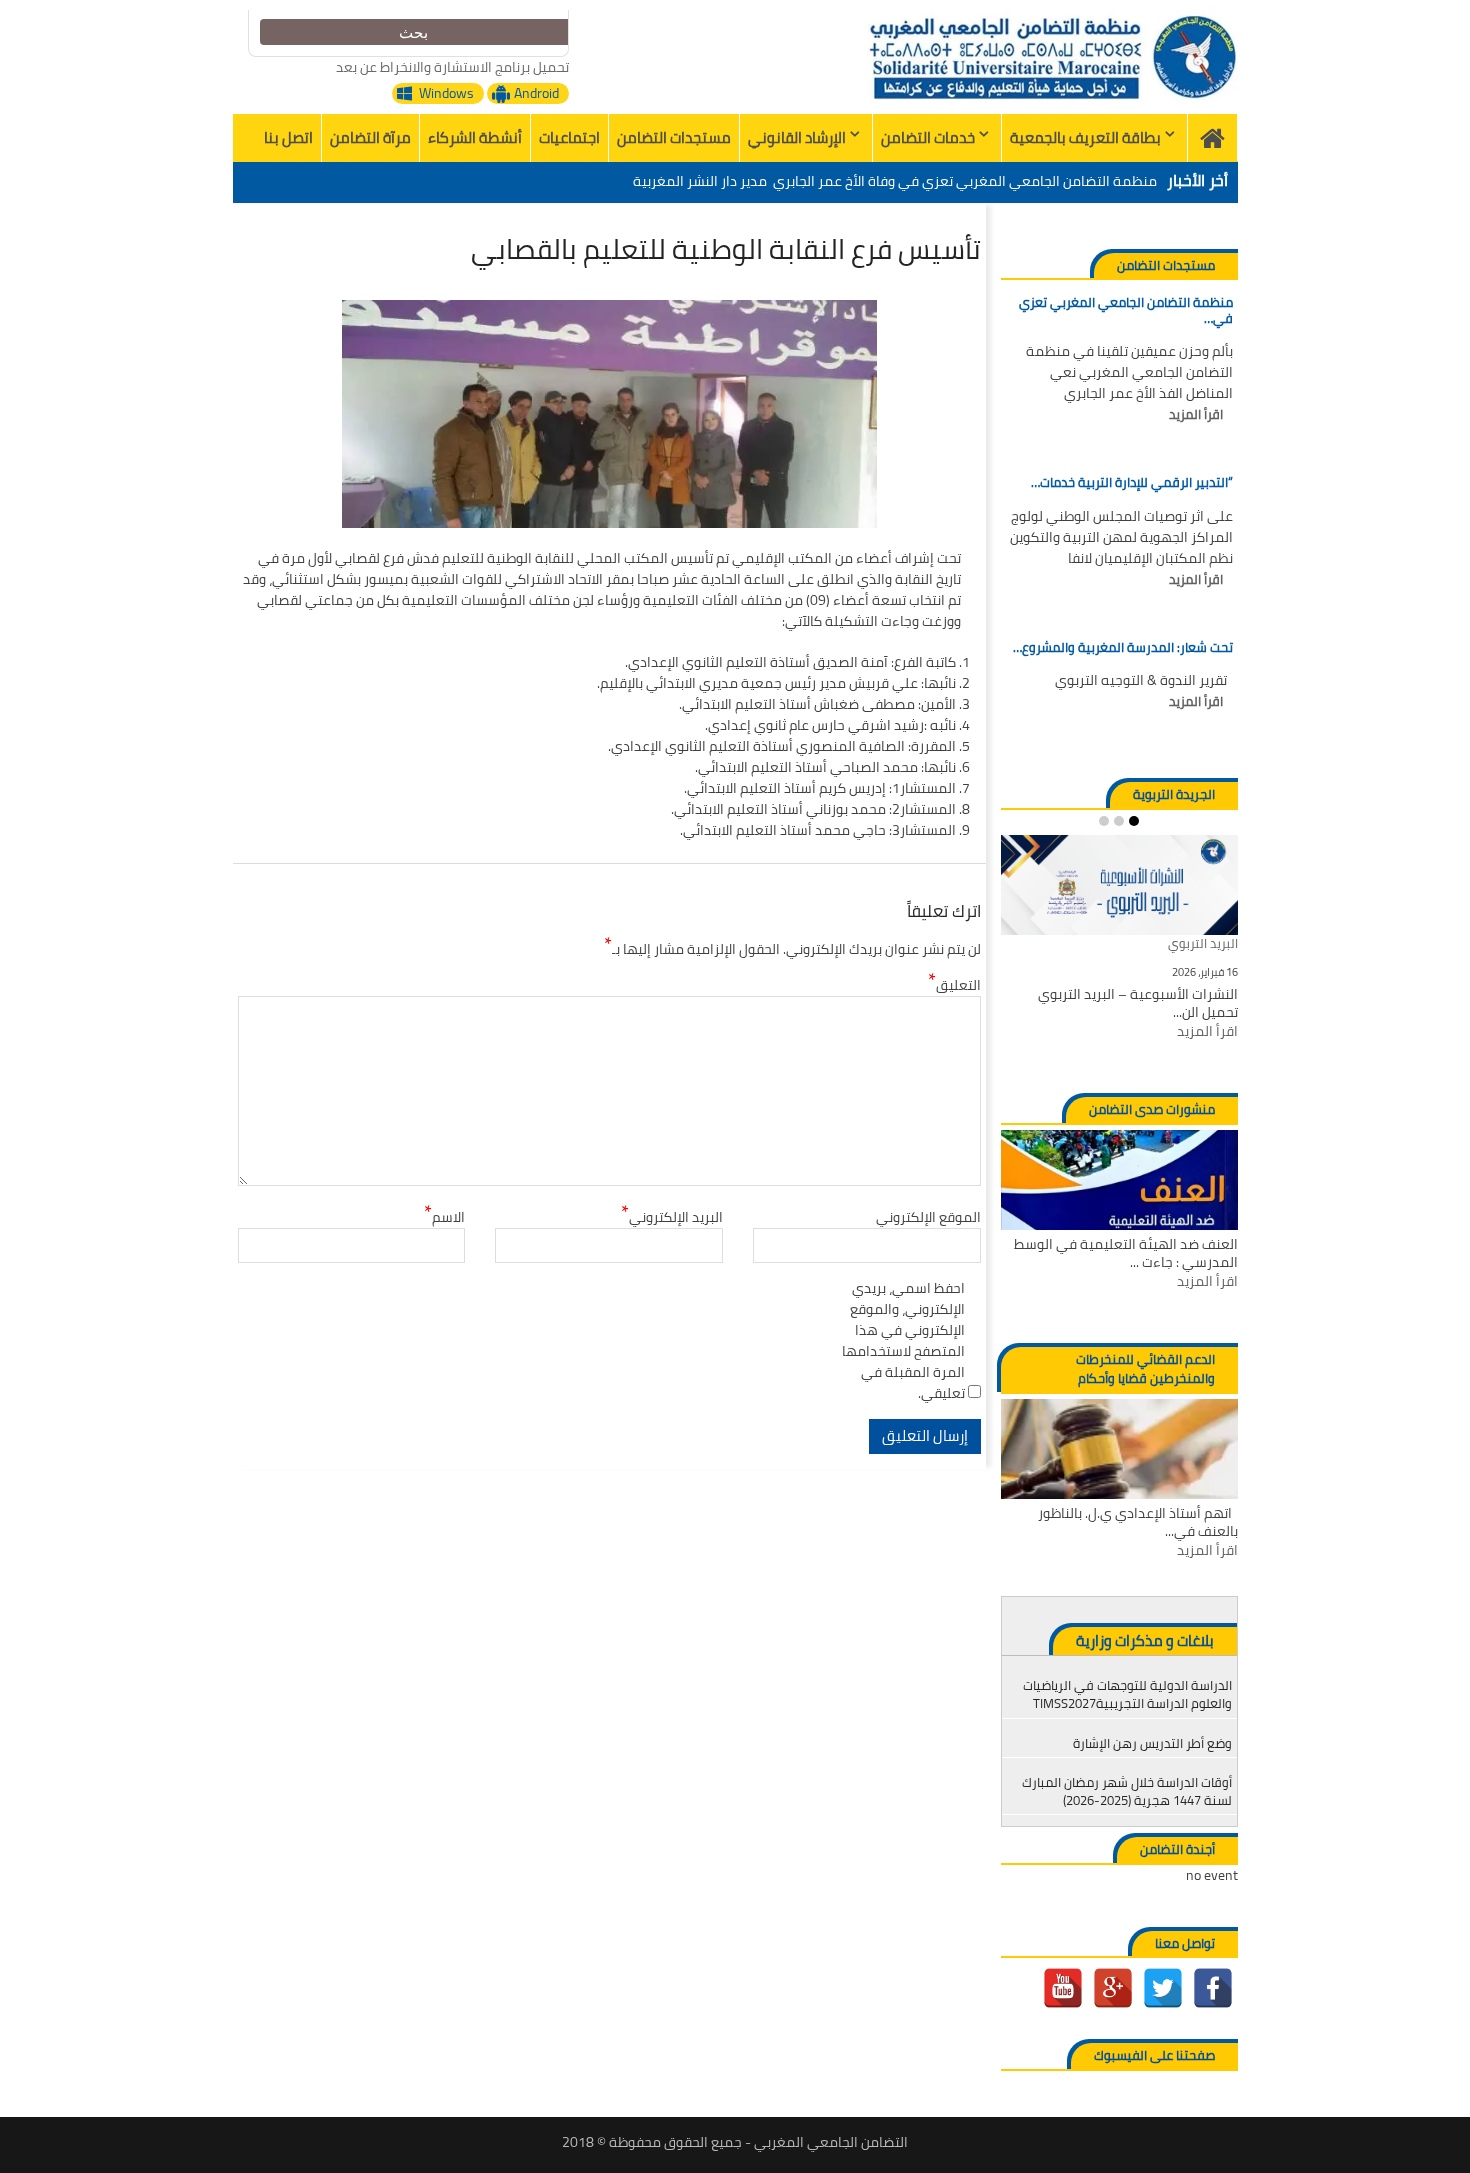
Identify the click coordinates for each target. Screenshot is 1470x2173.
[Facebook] (1213, 1988)
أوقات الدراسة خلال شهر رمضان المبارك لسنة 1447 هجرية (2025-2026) (1127, 1791)
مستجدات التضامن (674, 137)
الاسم (444, 1217)
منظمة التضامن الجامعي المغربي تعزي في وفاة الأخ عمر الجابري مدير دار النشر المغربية (895, 181)
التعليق (954, 985)
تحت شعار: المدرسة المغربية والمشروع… (1122, 648)
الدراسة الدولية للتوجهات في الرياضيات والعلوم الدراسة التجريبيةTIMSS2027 (1127, 1694)
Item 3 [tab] (1104, 821)
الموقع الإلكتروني (928, 1217)
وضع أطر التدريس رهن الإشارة (1152, 1743)
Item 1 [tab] (1134, 821)
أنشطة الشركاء (475, 137)
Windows (446, 93)
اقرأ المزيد (1196, 415)
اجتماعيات (569, 137)
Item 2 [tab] (1119, 821)
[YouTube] (1063, 1988)
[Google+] (1113, 1988)
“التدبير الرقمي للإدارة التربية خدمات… (1131, 483)
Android (536, 93)
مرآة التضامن (370, 137)
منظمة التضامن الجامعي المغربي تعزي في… (1125, 310)
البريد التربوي (1202, 944)
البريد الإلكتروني (672, 1217)
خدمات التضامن (928, 137)
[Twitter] (1163, 1988)
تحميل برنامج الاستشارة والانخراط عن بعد (452, 67)
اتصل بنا (288, 137)
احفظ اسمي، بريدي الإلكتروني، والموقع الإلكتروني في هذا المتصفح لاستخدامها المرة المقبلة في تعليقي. (903, 1341)
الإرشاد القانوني (797, 137)
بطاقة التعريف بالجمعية (1085, 137)
